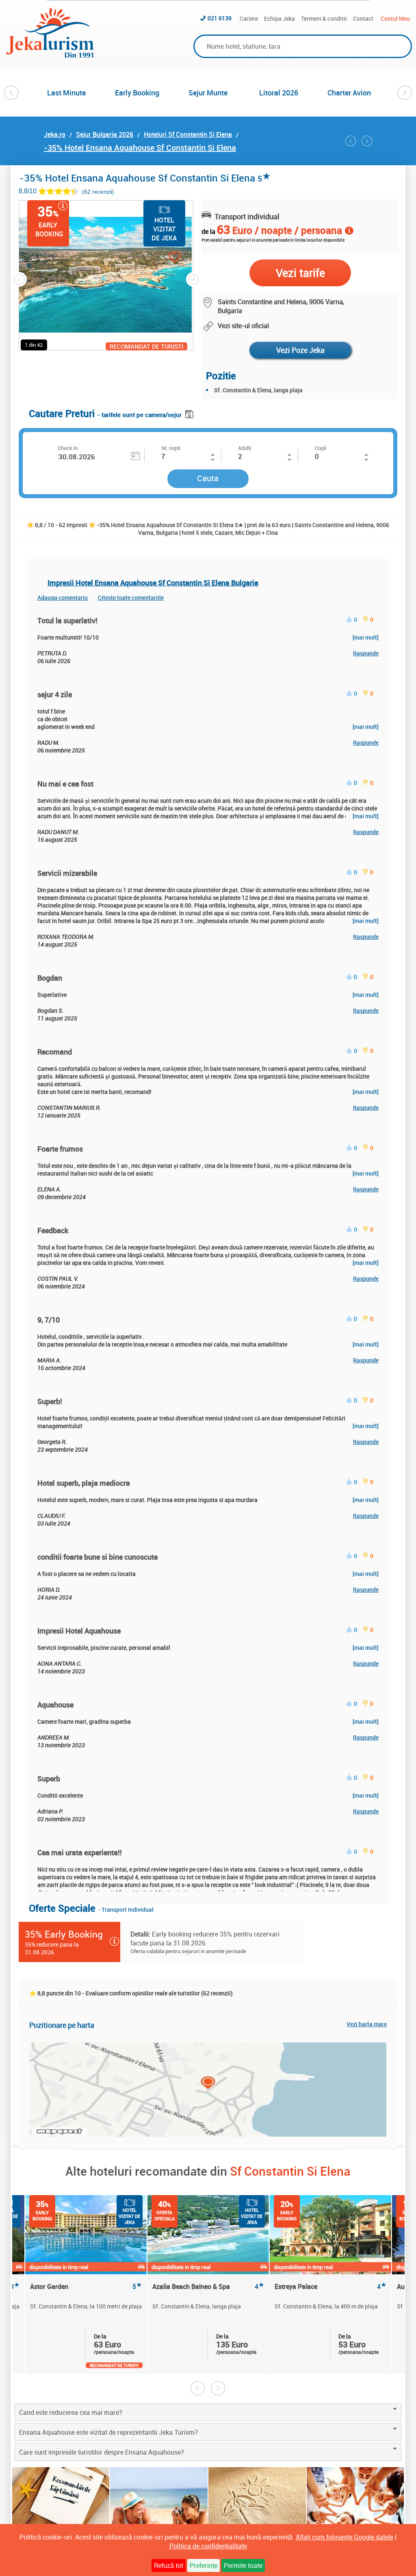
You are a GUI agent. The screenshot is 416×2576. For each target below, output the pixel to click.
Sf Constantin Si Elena (290, 2171)
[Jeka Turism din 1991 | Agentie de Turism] (50, 55)
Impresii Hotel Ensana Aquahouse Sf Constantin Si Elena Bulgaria (153, 583)
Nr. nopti (171, 448)
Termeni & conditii (324, 18)
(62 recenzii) (98, 191)
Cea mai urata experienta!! (80, 1852)
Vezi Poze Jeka (300, 350)
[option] (67, 93)
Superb (49, 1779)
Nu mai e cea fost (65, 784)
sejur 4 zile (55, 694)
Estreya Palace (330, 2287)
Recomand (55, 1052)
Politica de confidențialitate (208, 2546)
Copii (321, 448)
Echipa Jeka (279, 18)
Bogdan (50, 978)
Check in (68, 448)
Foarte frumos (60, 1149)
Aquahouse (55, 1705)
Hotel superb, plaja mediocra (84, 1483)
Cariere (249, 18)
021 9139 (220, 18)
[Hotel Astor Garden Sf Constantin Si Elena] (367, 141)
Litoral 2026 (279, 93)
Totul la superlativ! (67, 620)
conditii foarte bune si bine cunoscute (97, 1557)
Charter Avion (349, 93)
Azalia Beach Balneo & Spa (208, 2287)
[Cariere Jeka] (355, 2509)
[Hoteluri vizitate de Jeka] (159, 2509)
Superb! (50, 1401)
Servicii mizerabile (67, 873)
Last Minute (66, 93)
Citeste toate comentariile (131, 598)
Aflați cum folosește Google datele (344, 2537)
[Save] (190, 413)
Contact (363, 18)
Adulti (245, 448)
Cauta (208, 478)
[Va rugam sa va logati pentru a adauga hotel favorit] (160, 258)
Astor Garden (86, 2287)
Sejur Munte (208, 93)
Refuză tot (169, 2565)
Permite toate (243, 2565)
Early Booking (137, 93)
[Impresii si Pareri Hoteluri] (257, 2509)
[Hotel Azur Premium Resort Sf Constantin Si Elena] (351, 141)
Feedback (53, 1230)
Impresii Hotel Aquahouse (79, 1631)
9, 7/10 (49, 1320)
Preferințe (204, 2565)
